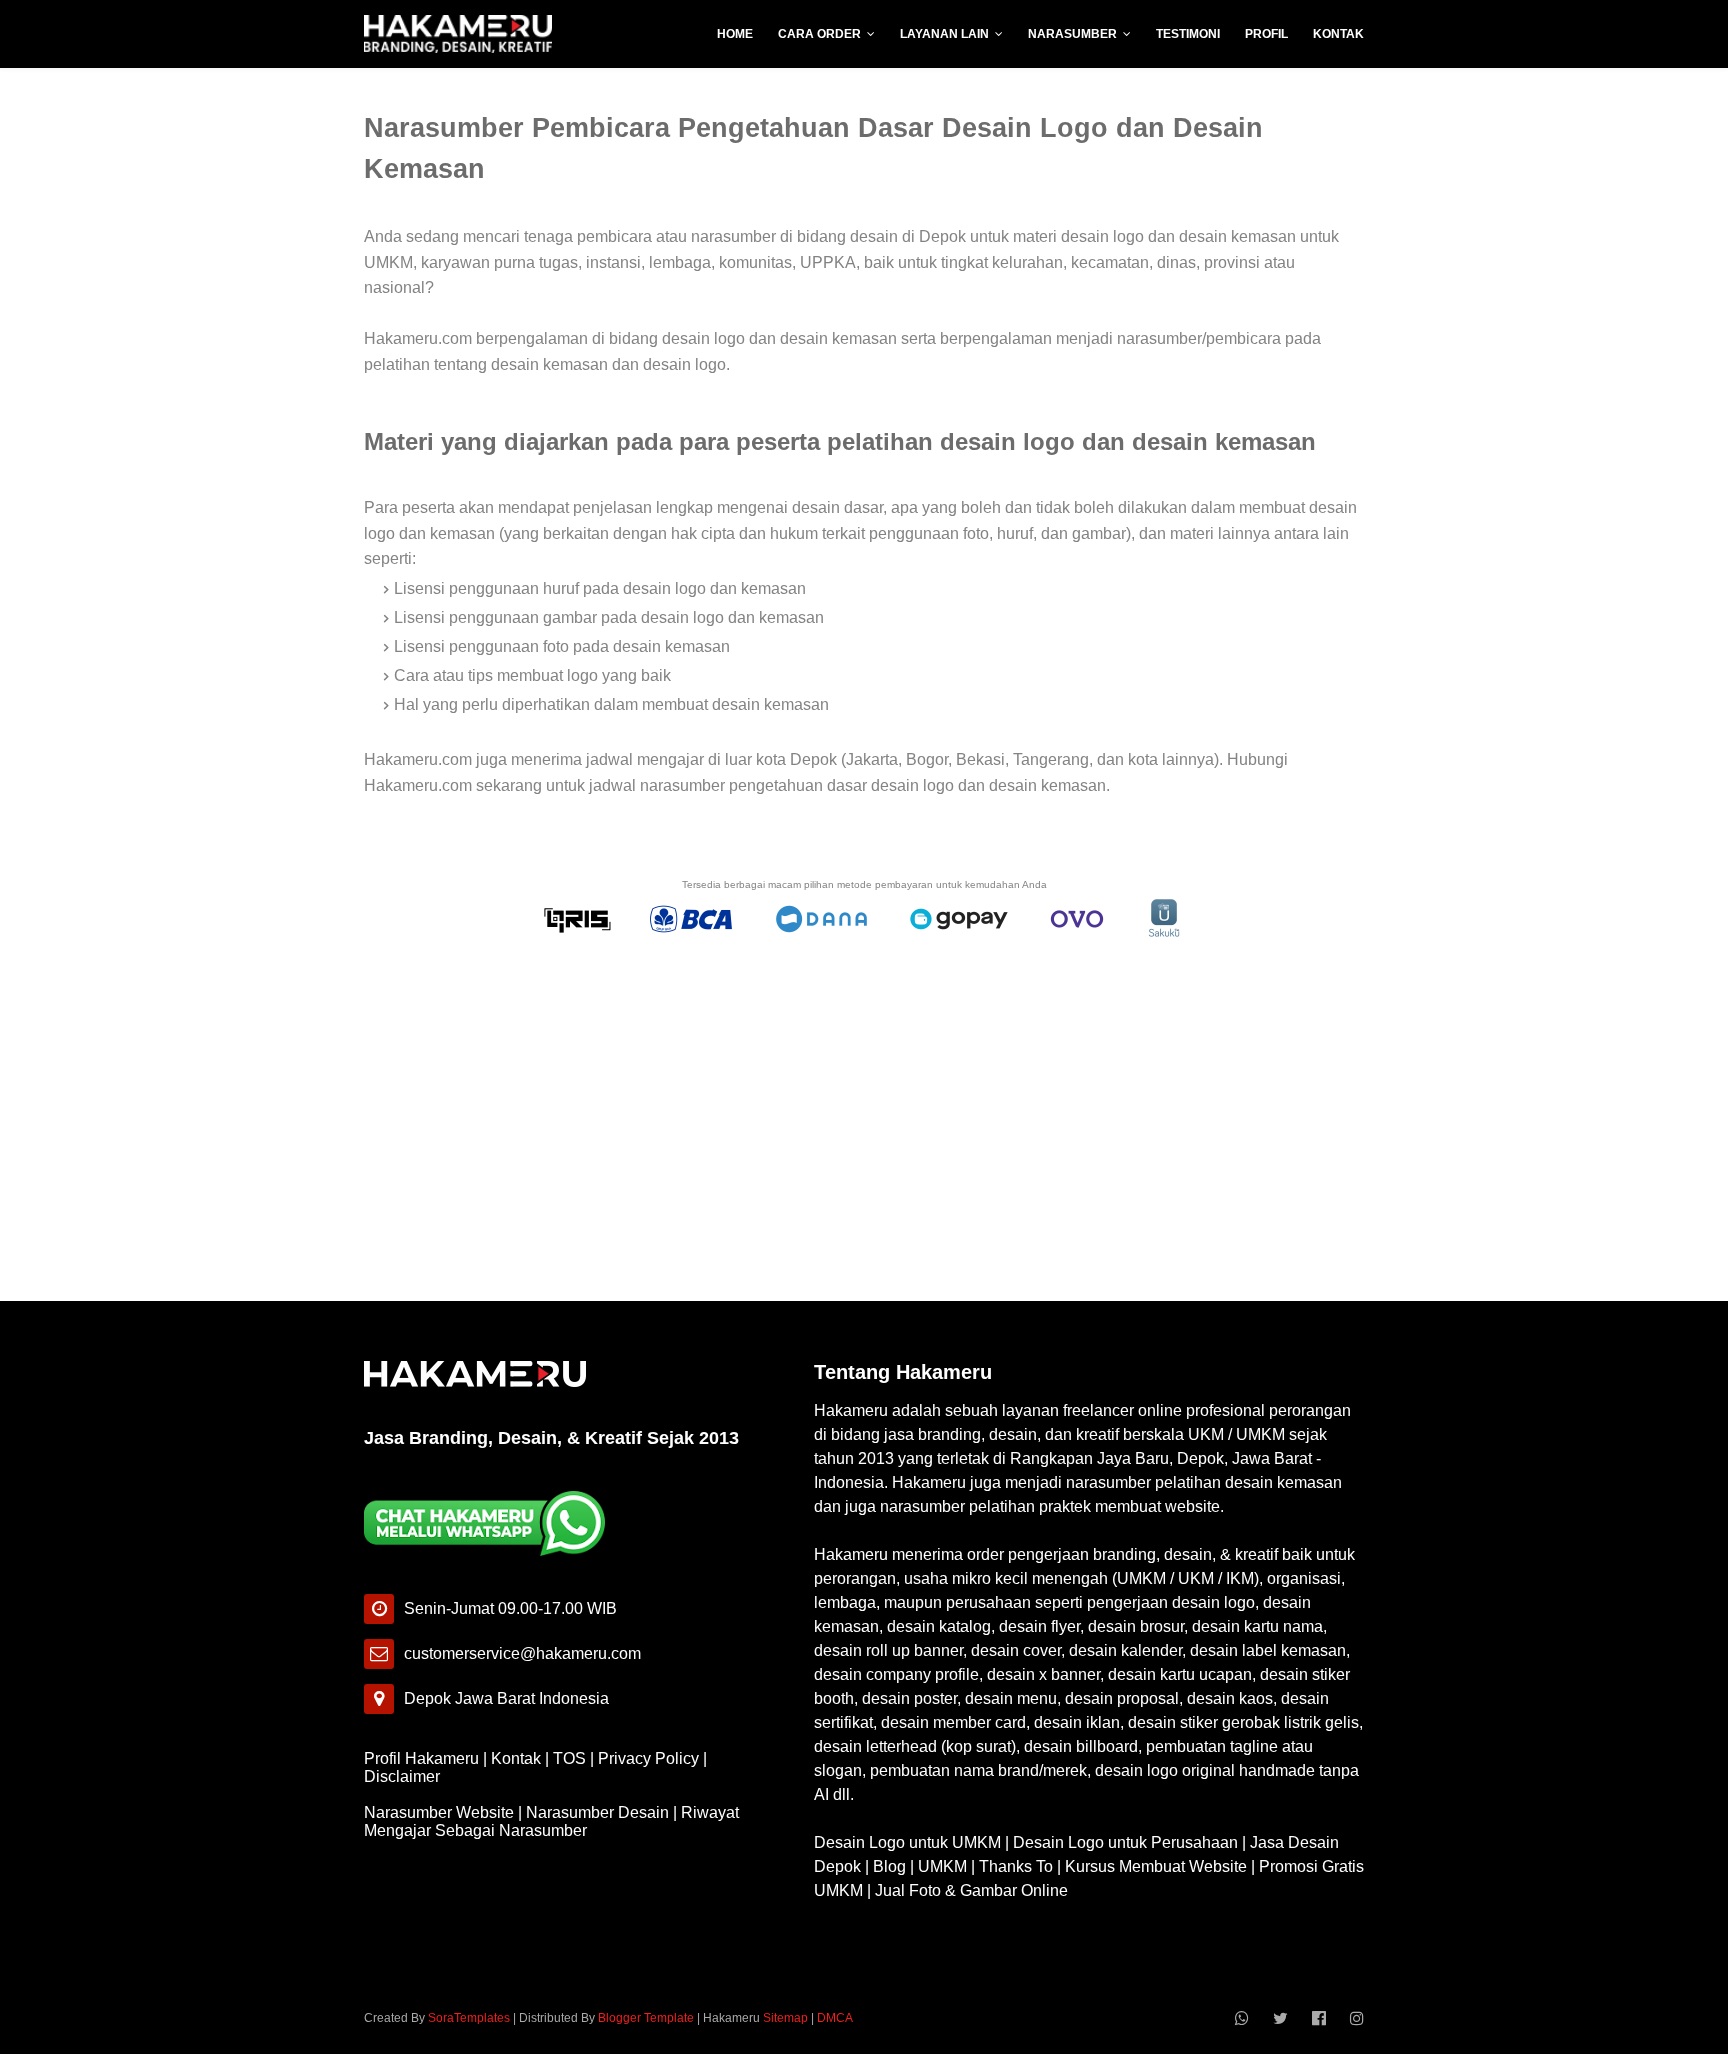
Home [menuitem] (735, 34)
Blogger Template (646, 2018)
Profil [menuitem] (1266, 34)
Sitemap (785, 2018)
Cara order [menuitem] (819, 34)
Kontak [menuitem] (1338, 34)
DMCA (835, 2018)
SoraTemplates (469, 2018)
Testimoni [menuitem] (1188, 34)
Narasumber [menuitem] (1072, 34)
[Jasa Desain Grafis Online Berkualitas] (458, 34)
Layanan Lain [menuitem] (944, 34)
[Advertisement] (864, 1125)
